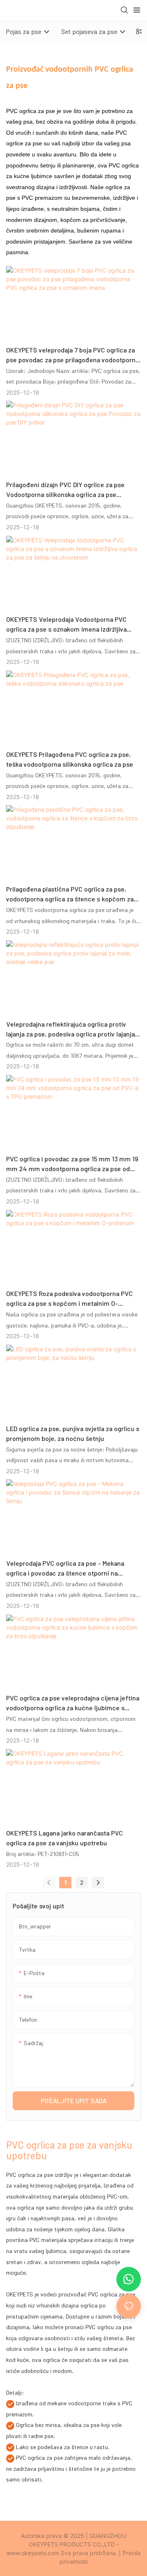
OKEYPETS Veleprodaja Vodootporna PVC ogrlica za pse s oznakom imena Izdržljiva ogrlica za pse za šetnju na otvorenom (66, 625)
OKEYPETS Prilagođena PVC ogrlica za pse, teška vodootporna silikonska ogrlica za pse (70, 759)
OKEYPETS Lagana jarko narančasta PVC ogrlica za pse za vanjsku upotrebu (65, 1838)
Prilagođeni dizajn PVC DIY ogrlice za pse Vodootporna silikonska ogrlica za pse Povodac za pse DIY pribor (65, 490)
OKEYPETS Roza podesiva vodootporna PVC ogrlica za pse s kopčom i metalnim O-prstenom (69, 1299)
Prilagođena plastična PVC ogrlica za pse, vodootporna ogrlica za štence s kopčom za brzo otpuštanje (70, 894)
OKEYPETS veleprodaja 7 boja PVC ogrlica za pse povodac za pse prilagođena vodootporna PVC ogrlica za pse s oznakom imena (72, 355)
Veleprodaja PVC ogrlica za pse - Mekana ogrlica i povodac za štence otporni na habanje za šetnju (65, 1569)
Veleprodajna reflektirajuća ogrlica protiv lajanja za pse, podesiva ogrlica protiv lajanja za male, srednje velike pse (70, 1029)
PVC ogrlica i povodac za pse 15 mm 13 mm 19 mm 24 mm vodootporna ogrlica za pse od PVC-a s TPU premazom (72, 1164)
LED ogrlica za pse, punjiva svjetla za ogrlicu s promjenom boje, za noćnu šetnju (73, 1433)
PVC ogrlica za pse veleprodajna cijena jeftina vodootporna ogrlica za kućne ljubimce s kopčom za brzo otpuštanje (73, 1703)
